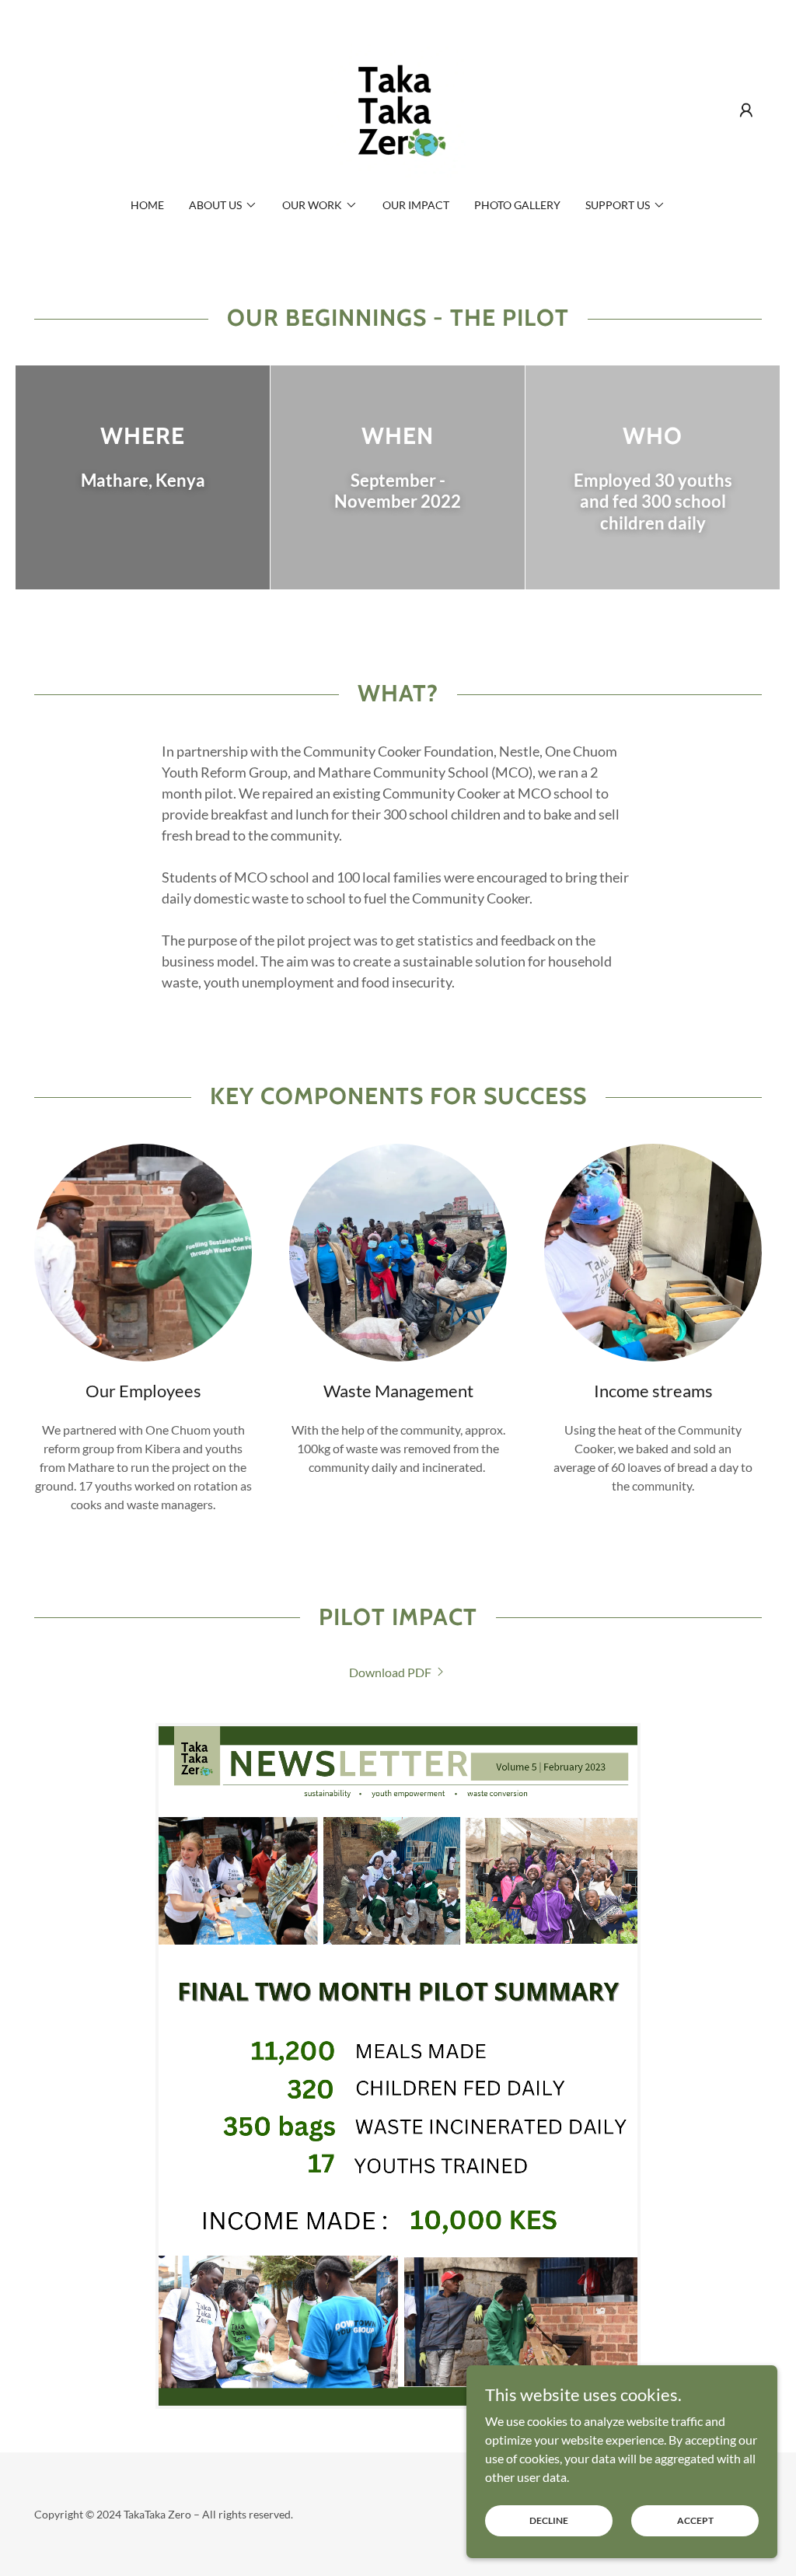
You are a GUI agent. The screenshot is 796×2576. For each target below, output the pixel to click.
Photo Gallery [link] (517, 205)
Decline (549, 2520)
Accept (695, 2520)
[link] (398, 108)
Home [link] (147, 205)
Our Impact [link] (416, 205)
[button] (746, 110)
